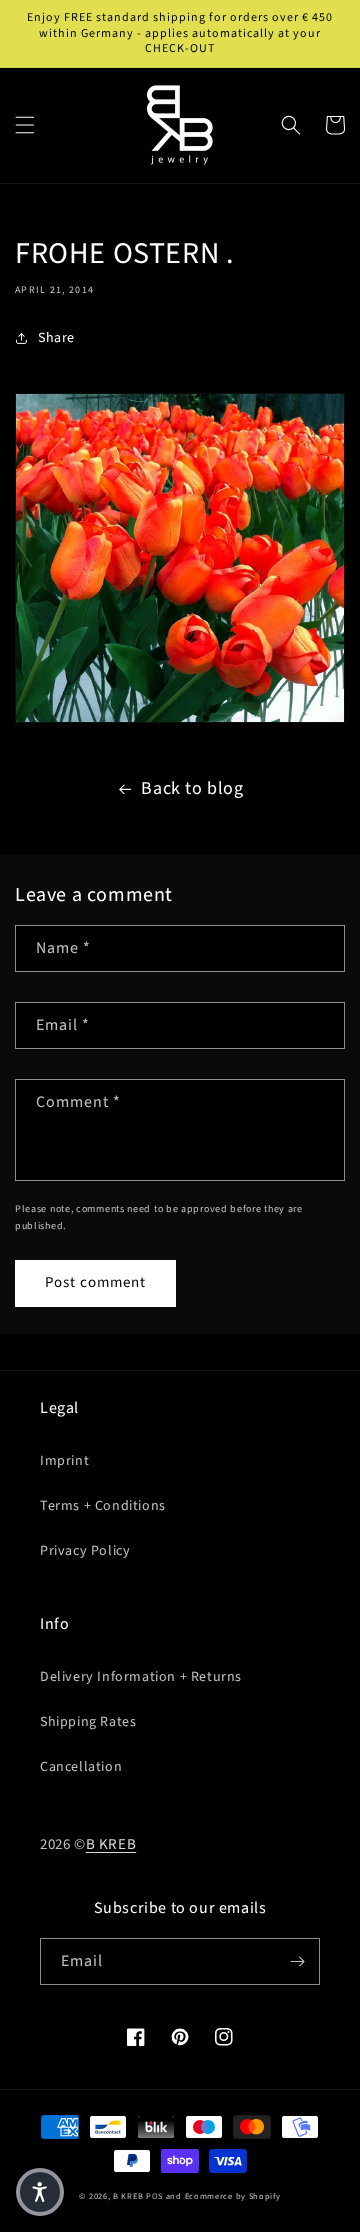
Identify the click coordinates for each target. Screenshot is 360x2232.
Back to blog (192, 788)
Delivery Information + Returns (141, 1677)
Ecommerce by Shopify (233, 2196)
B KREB (111, 1844)
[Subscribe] (297, 1961)
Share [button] (56, 338)
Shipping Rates (88, 1722)
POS (154, 2196)
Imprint (64, 1461)
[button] (25, 125)
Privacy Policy (85, 1551)
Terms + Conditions (103, 1506)
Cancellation (81, 1767)
